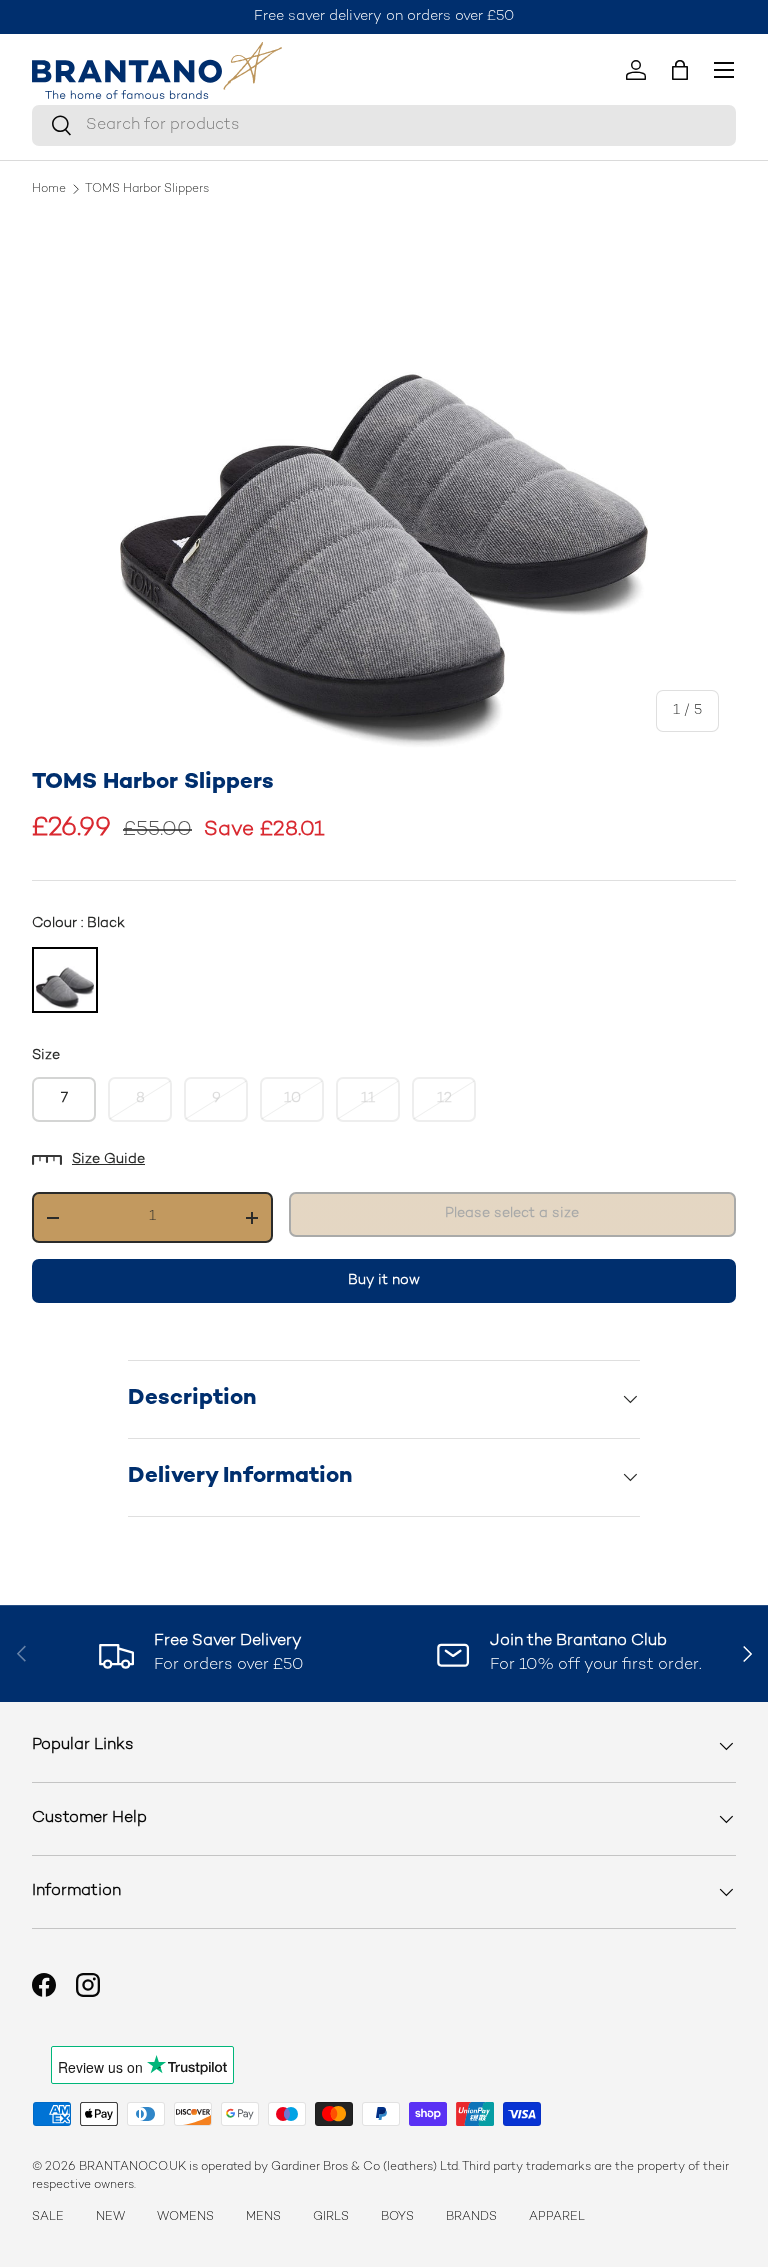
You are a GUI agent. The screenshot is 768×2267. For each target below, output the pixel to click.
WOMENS (185, 2217)
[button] (680, 70)
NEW (110, 2217)
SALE (48, 2217)
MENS (263, 2217)
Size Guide (108, 1159)
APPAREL (557, 2217)
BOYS (397, 2217)
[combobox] (384, 125)
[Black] (65, 980)
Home (49, 190)
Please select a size (512, 1213)
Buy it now (384, 1280)
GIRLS (331, 2217)
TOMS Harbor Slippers (147, 190)
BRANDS (471, 2217)
